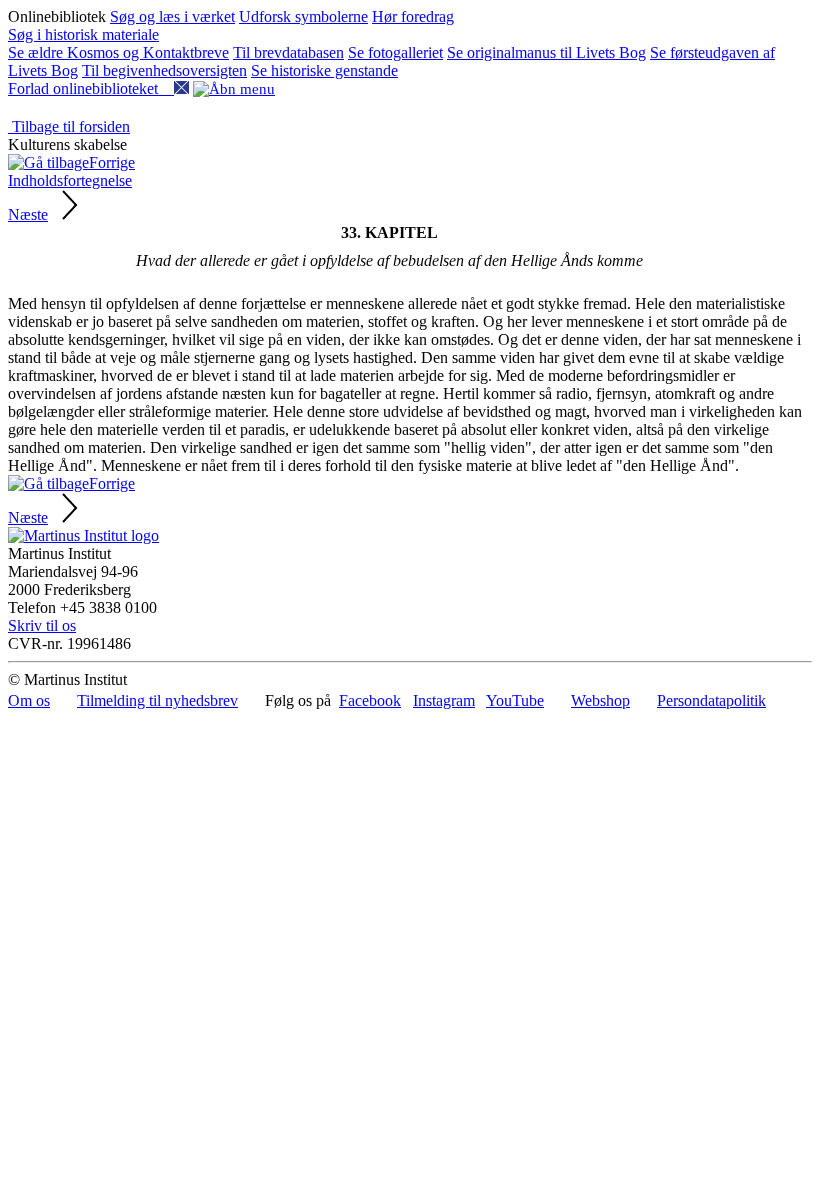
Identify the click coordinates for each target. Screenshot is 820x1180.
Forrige (112, 162)
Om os (29, 700)
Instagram (444, 700)
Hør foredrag (413, 16)
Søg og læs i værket (172, 16)
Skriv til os (42, 625)
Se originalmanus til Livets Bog (546, 52)
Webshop (600, 700)
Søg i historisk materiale (83, 34)
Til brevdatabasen (288, 52)
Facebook (370, 700)
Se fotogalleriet (395, 52)
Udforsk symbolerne (303, 16)
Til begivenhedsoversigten (164, 70)
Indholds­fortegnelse (70, 180)
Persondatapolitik (711, 700)
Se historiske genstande (324, 70)
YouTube (515, 700)
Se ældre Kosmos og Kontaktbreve (118, 52)
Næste (28, 214)
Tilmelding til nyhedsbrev (157, 700)
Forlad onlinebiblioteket (91, 88)
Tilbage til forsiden (69, 126)
